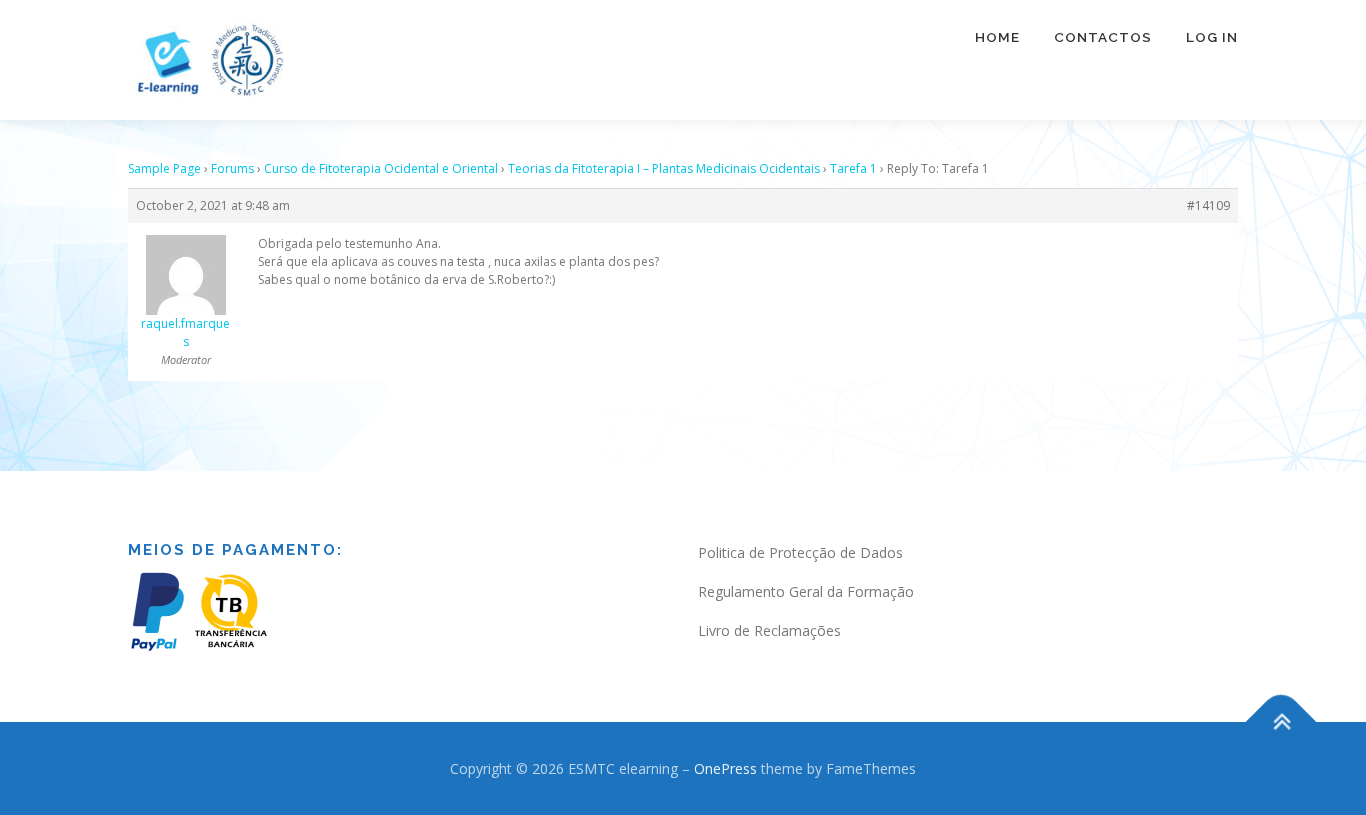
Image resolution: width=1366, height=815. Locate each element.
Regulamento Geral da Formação (806, 591)
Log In (1212, 37)
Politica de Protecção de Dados (800, 552)
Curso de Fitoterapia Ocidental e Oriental (381, 168)
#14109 (1208, 205)
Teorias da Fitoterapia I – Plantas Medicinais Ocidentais (664, 168)
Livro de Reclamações (769, 630)
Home (997, 37)
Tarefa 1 (853, 168)
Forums (232, 168)
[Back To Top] (1281, 721)
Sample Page (164, 168)
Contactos (1103, 37)
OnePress (725, 768)
